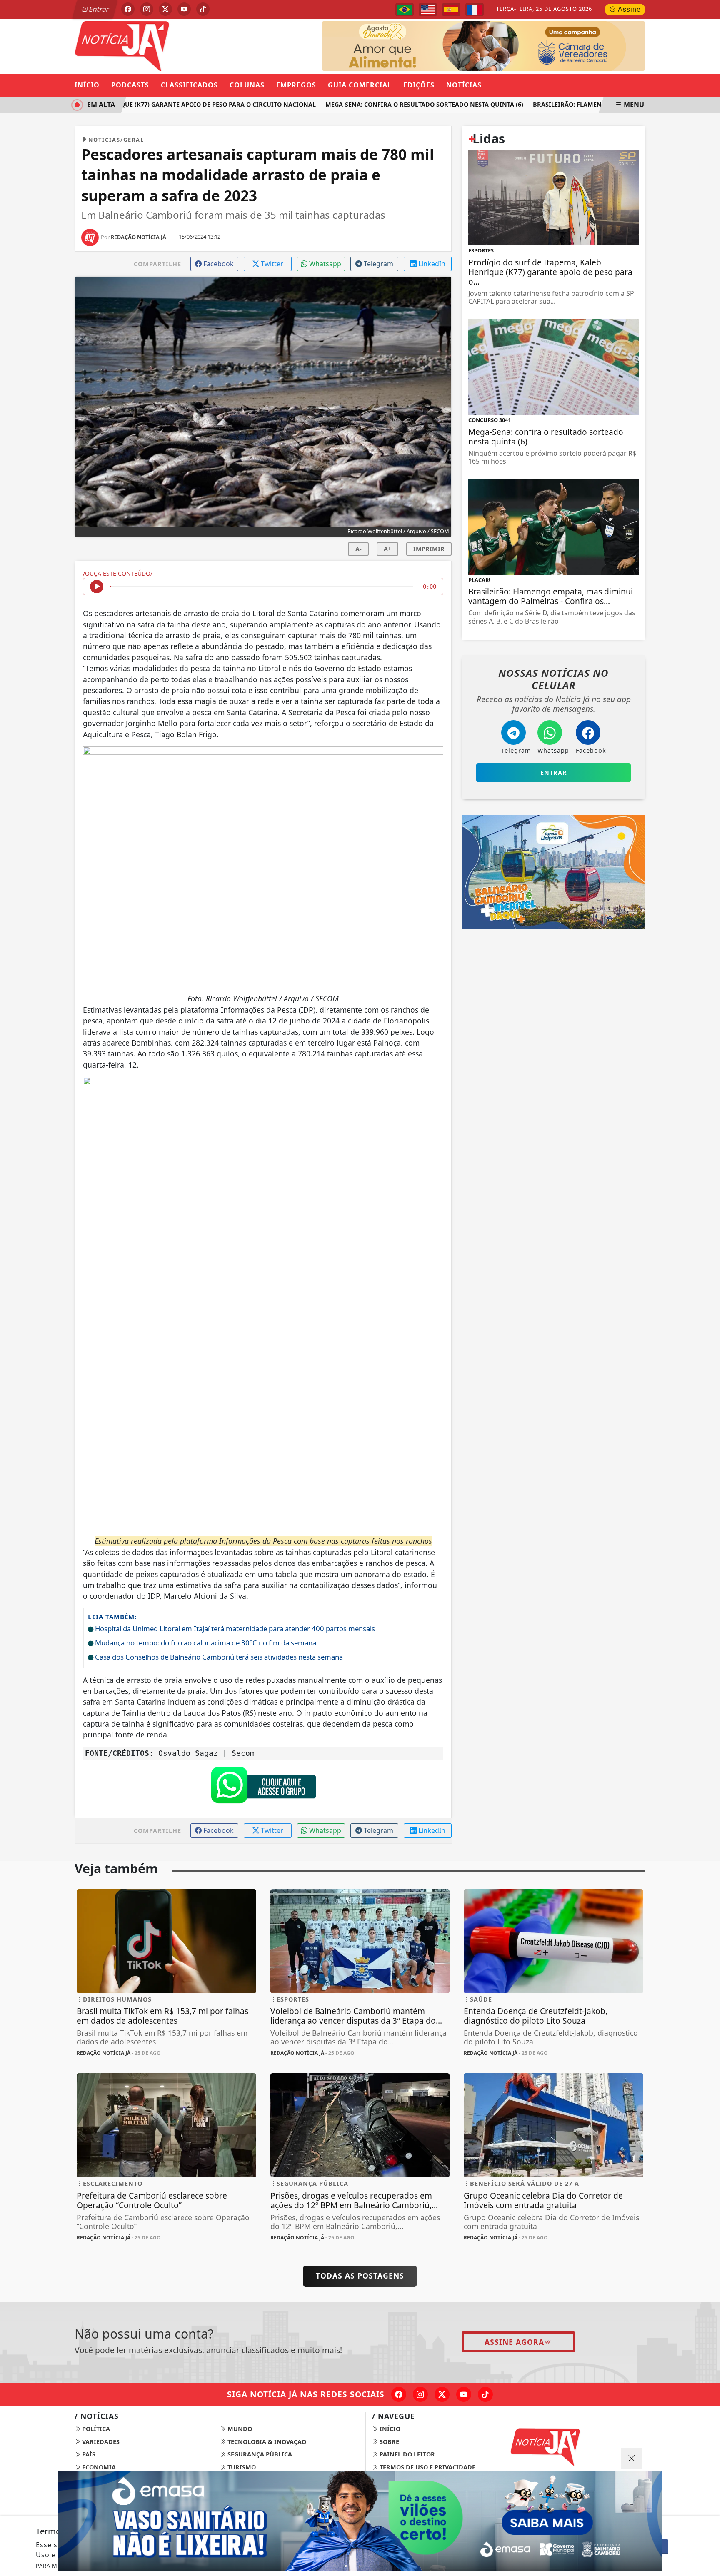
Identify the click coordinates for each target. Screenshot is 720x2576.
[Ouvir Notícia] (97, 587)
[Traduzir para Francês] (475, 10)
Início (87, 85)
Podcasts (130, 85)
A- (359, 549)
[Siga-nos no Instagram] (420, 2394)
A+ (387, 549)
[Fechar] (631, 2459)
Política (95, 2429)
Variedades (100, 2442)
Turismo (241, 2467)
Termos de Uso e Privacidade (427, 2467)
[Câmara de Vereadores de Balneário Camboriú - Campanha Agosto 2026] (484, 45)
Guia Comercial (360, 85)
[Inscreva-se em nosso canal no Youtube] (464, 2394)
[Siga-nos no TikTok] (485, 2394)
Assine (629, 9)
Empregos (296, 85)
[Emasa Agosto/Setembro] (360, 2521)
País (88, 2454)
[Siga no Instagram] (147, 9)
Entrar (98, 9)
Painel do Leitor (406, 2454)
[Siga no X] (165, 9)
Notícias (464, 85)
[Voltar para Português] (405, 10)
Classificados (189, 85)
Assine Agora (514, 2342)
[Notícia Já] (166, 45)
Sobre (389, 2442)
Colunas (247, 85)
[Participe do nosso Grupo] (263, 1787)
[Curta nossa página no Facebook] (399, 2394)
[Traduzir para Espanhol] (451, 10)
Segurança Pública (259, 2454)
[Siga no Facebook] (128, 9)
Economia (98, 2467)
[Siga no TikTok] (203, 9)
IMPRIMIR (429, 549)
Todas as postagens (360, 2276)
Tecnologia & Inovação (266, 2442)
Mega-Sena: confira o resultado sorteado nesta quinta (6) (391, 104)
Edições (419, 85)
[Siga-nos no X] (442, 2394)
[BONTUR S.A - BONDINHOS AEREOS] (554, 871)
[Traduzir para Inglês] (428, 10)
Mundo (239, 2429)
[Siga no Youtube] (184, 9)
